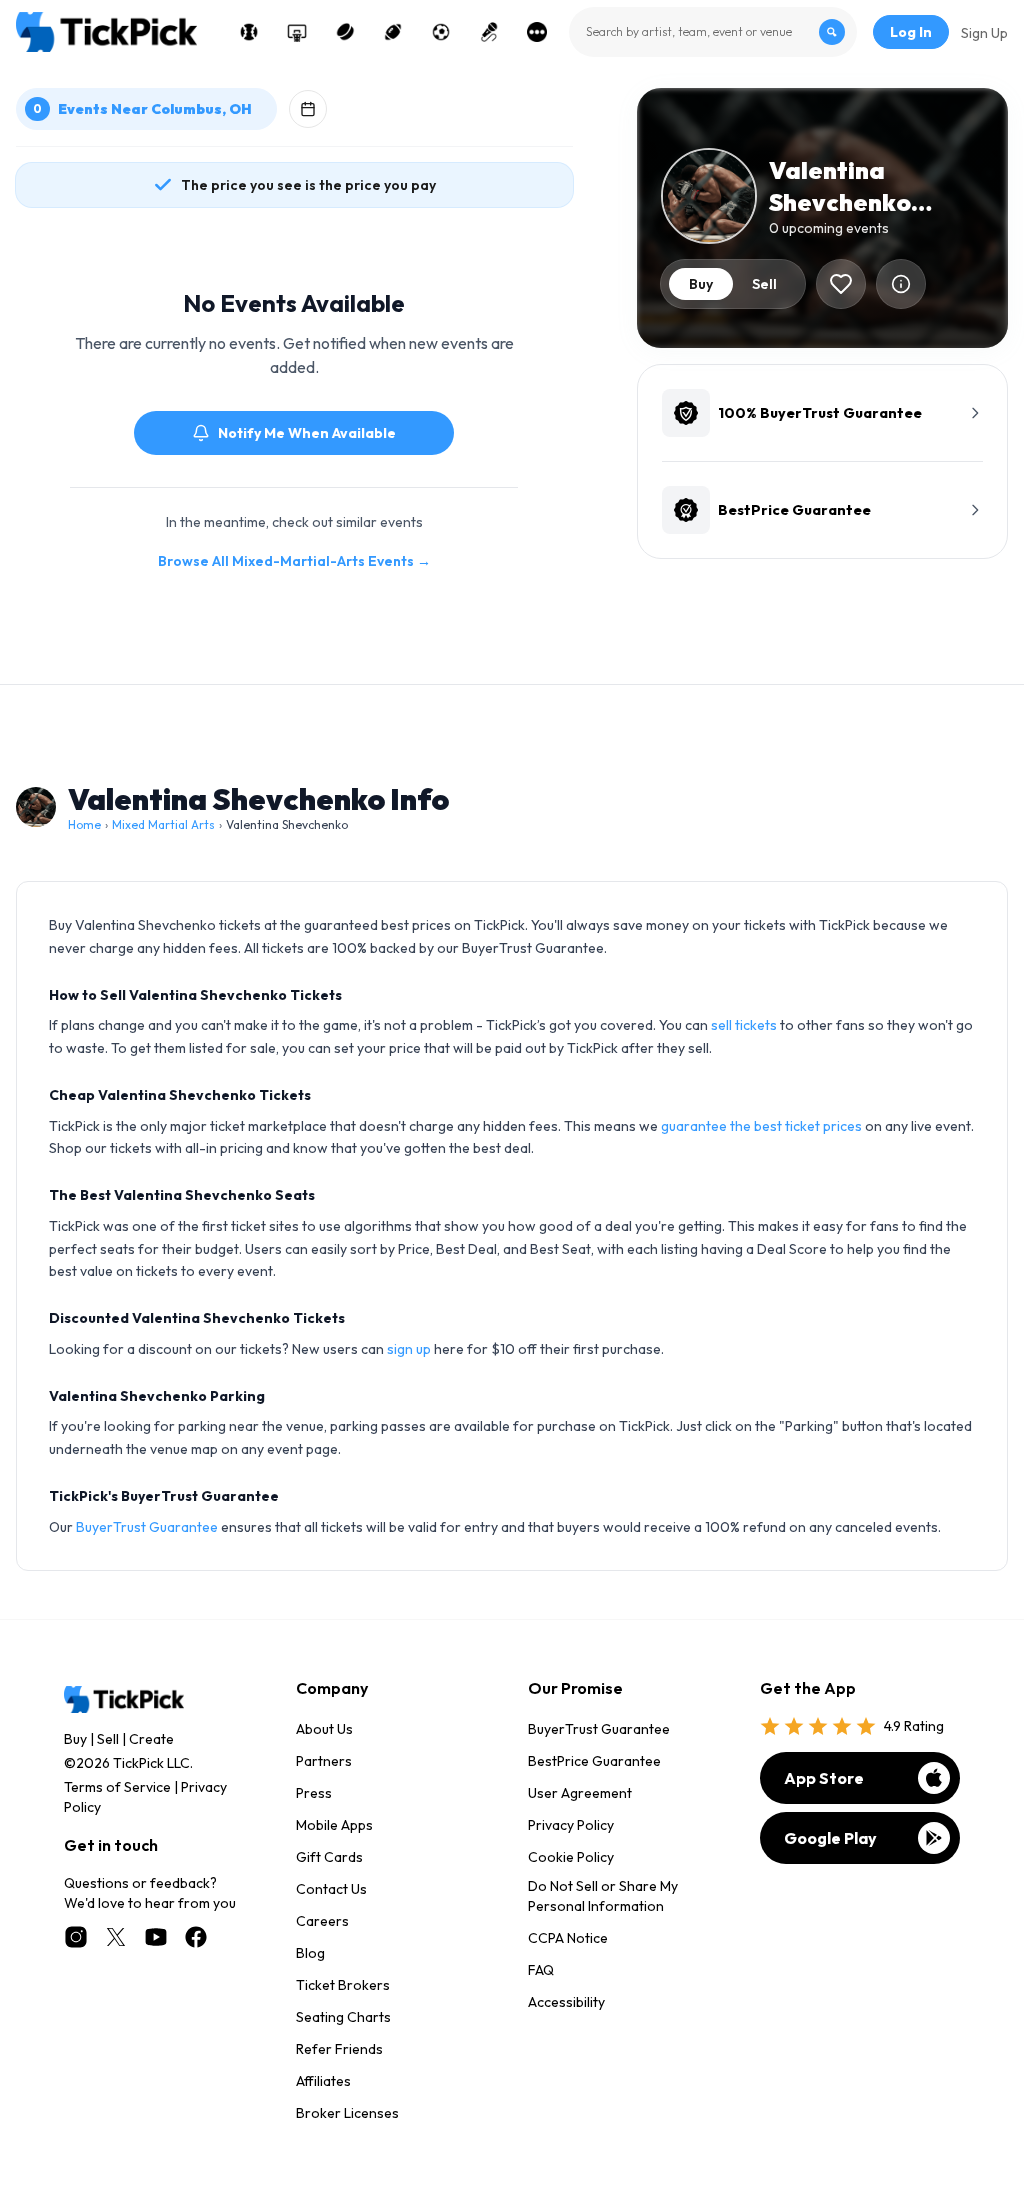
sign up (409, 1349)
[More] (537, 32)
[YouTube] (156, 1937)
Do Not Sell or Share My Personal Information (603, 1896)
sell (764, 284)
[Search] (832, 32)
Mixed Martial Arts (163, 824)
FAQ (541, 1970)
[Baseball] (249, 32)
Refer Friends (339, 2049)
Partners (324, 1761)
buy (701, 284)
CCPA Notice (568, 1938)
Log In (911, 32)
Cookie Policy (571, 1857)
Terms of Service (117, 1787)
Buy (75, 1739)
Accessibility (566, 2002)
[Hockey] (345, 32)
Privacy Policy (571, 1825)
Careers (322, 1921)
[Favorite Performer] (841, 284)
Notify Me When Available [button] (307, 433)
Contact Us (331, 1889)
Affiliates (323, 2081)
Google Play (830, 1838)
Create (151, 1739)
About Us (324, 1729)
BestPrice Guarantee (594, 1761)
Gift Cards (329, 1857)
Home (84, 824)
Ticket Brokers (343, 1985)
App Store (824, 1778)
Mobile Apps (334, 1825)
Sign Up (984, 33)
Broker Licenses (347, 2113)
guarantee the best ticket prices (761, 1126)
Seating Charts (343, 2017)
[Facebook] (196, 1937)
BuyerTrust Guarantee (147, 1527)
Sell (108, 1739)
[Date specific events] (308, 109)
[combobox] (713, 32)
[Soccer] (441, 32)
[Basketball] (297, 32)
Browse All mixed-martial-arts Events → (294, 561)
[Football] (393, 32)
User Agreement (580, 1793)
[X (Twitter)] (116, 1937)
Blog (310, 1953)
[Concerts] (489, 32)
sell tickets (744, 1025)
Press (314, 1793)
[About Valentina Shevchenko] (901, 284)
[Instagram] (76, 1937)
